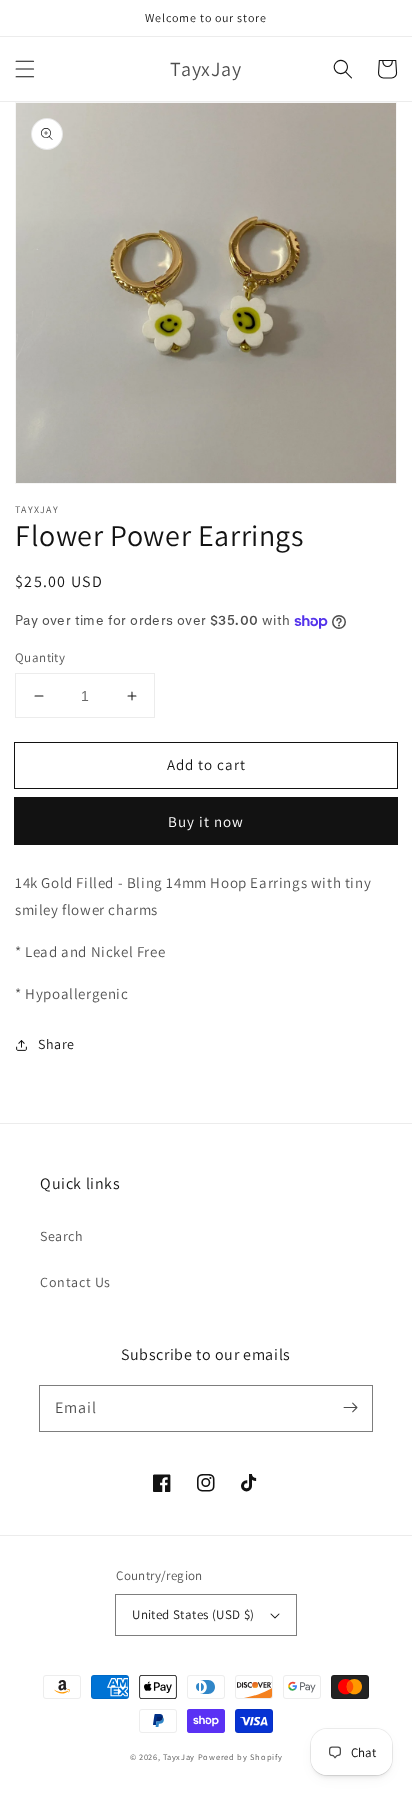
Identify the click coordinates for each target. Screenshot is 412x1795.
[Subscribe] (350, 1408)
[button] (25, 69)
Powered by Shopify (240, 1756)
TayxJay (179, 1756)
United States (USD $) (193, 1614)
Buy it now (206, 821)
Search (62, 1236)
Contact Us (75, 1282)
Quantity (40, 657)
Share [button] (56, 1044)
